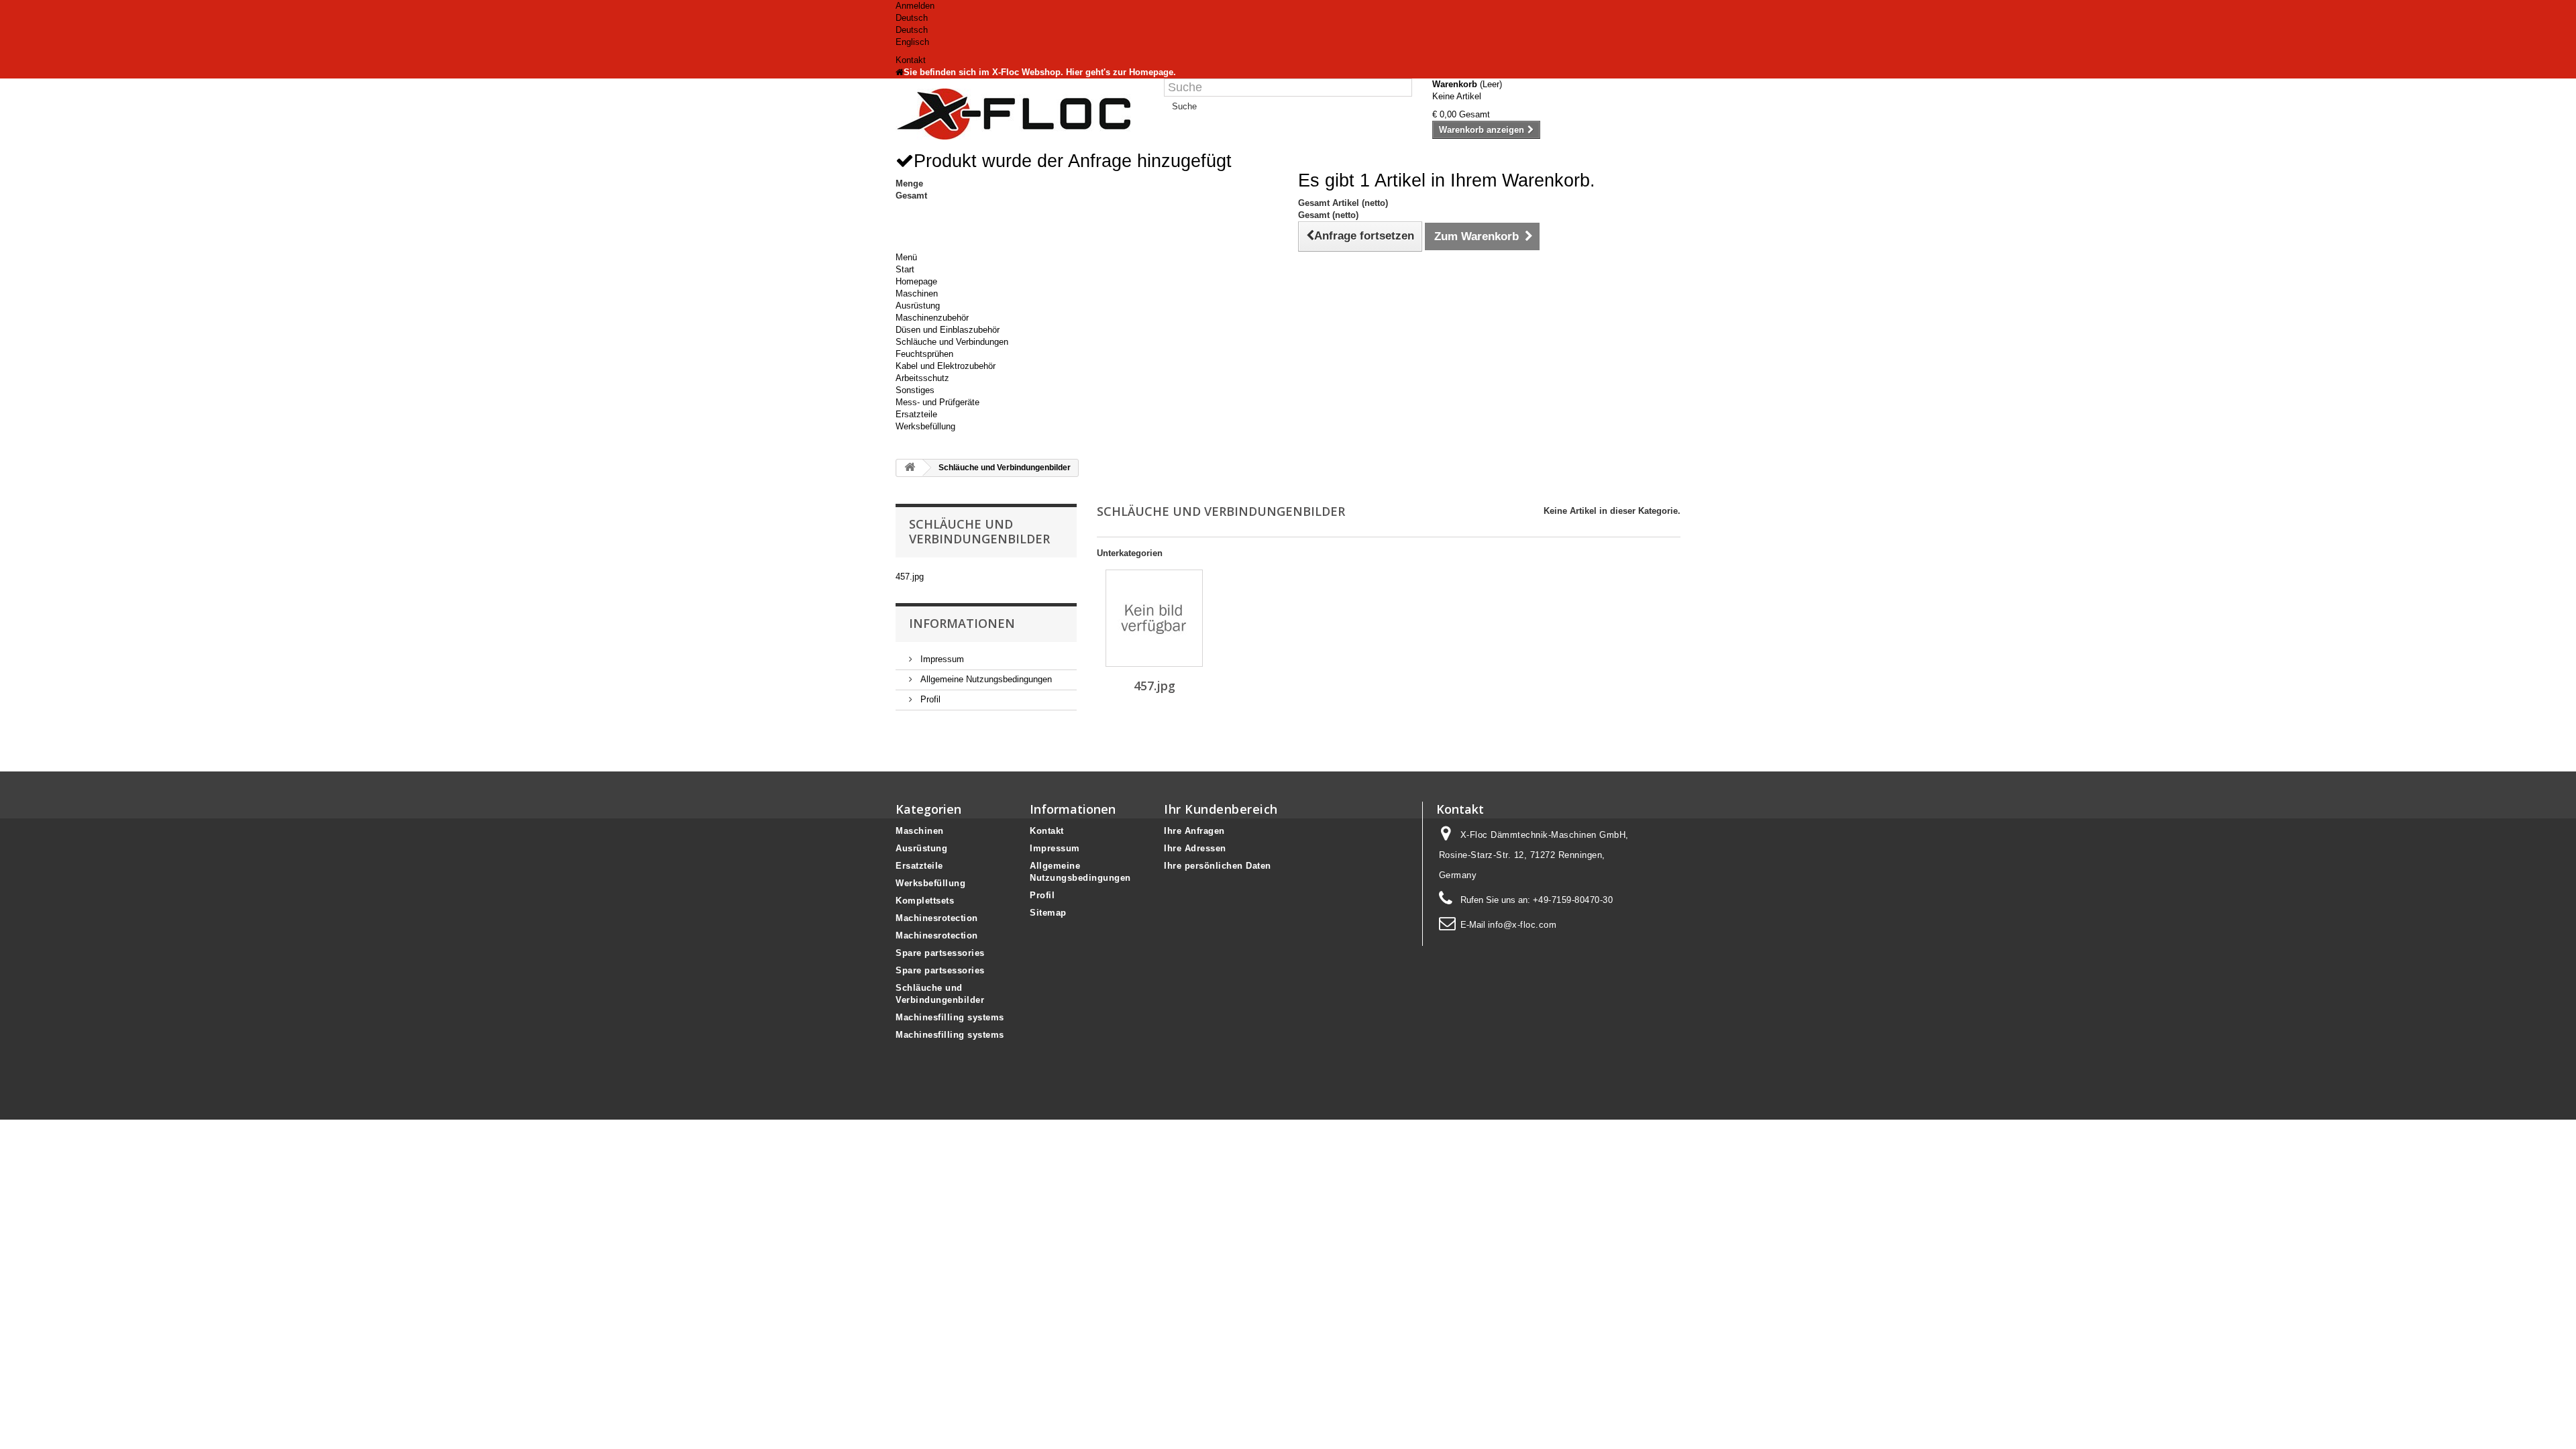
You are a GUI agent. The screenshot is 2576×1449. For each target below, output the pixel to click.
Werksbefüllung (925, 426)
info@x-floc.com (1522, 925)
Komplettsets (925, 901)
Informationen (962, 623)
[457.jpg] (1154, 618)
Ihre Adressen (1195, 848)
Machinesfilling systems (950, 1017)
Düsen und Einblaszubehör (948, 330)
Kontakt (911, 60)
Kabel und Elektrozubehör (946, 366)
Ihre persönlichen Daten (1218, 866)
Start (905, 269)
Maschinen (917, 293)
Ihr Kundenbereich (1221, 809)
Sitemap (1048, 913)
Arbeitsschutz (922, 378)
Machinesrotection (937, 918)
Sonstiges (915, 390)
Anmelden (915, 6)
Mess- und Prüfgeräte (937, 402)
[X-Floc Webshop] (1020, 114)
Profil (929, 699)
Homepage (916, 281)
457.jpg (910, 577)
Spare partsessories (940, 953)
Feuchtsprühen (924, 354)
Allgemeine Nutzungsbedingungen (985, 679)
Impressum (941, 659)
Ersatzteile (916, 414)
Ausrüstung (918, 306)
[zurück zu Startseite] (910, 468)
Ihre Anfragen (1194, 831)
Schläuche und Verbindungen (952, 342)
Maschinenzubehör (932, 318)
